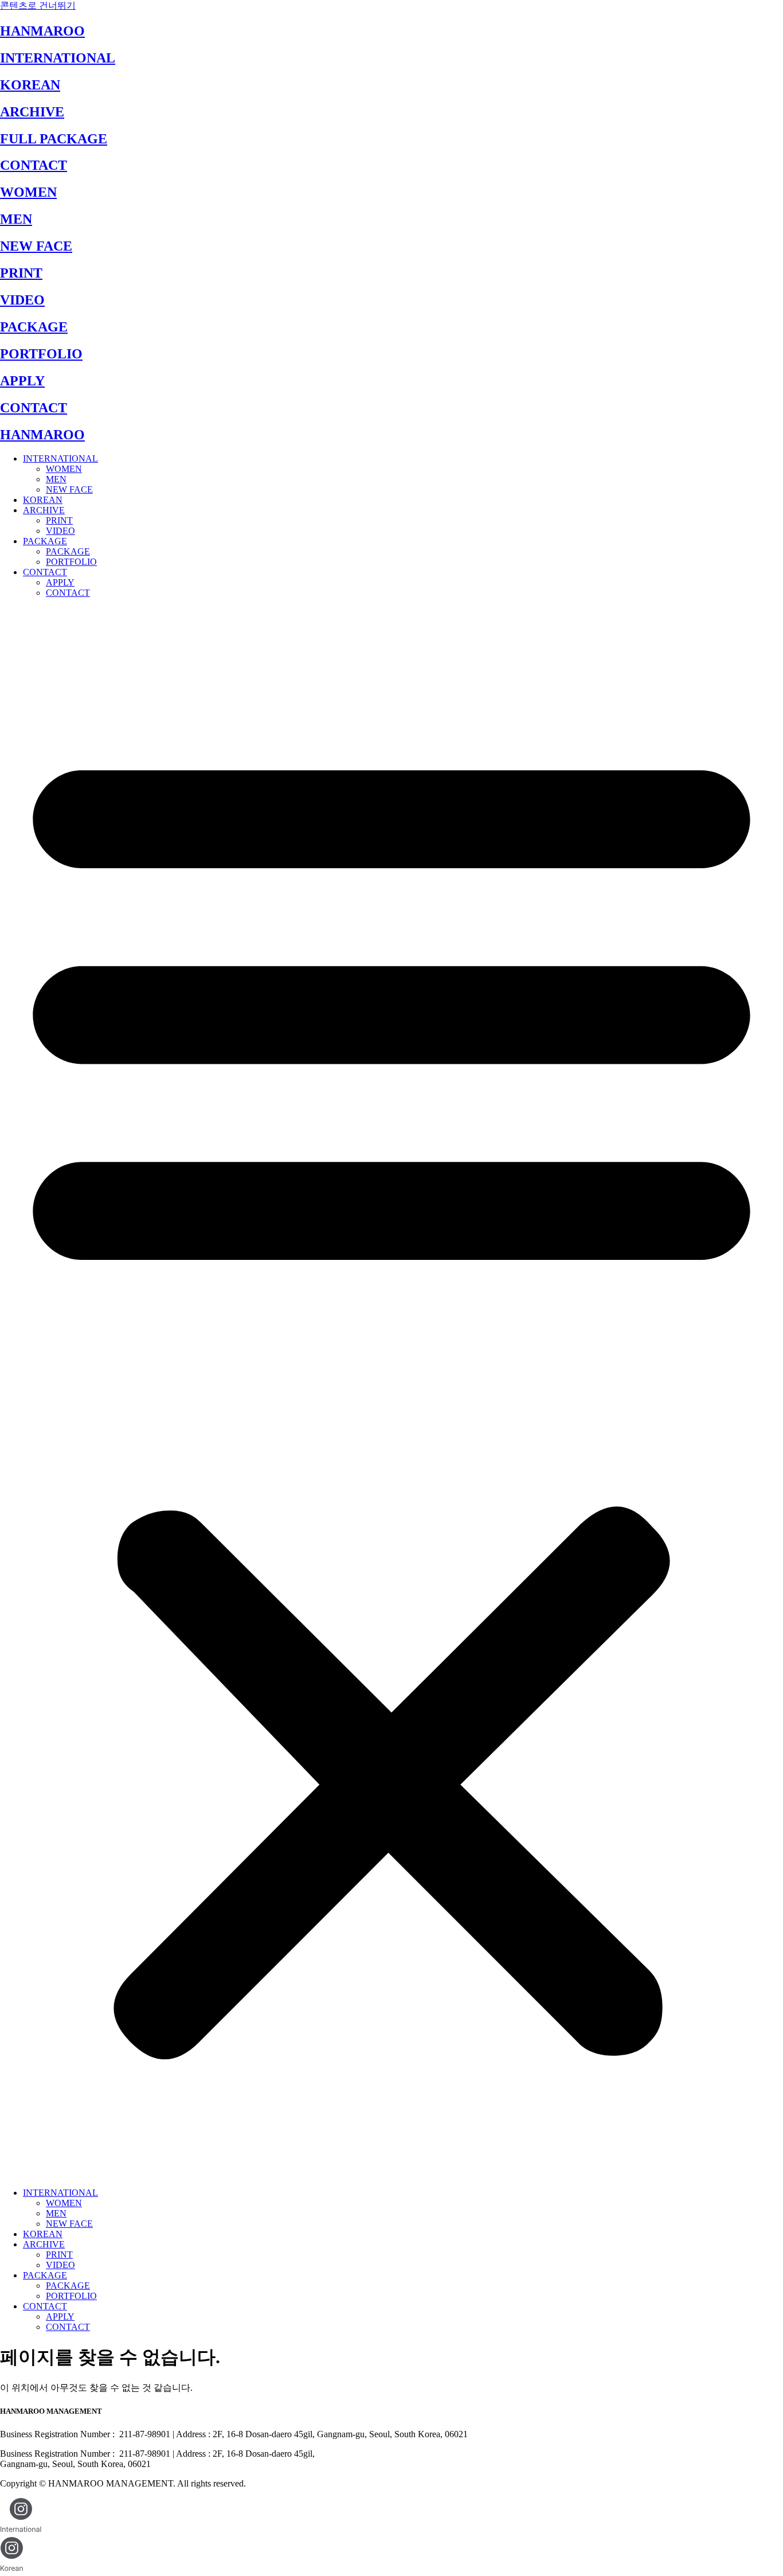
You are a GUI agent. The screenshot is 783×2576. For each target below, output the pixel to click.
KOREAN (30, 85)
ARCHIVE (32, 112)
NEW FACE (36, 246)
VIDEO (22, 300)
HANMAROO (42, 31)
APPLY (22, 381)
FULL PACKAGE (54, 139)
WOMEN (28, 192)
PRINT (21, 273)
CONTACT (34, 165)
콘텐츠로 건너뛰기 (38, 5)
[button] (391, 1393)
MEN (16, 219)
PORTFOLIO (41, 354)
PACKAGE (34, 327)
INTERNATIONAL (58, 58)
